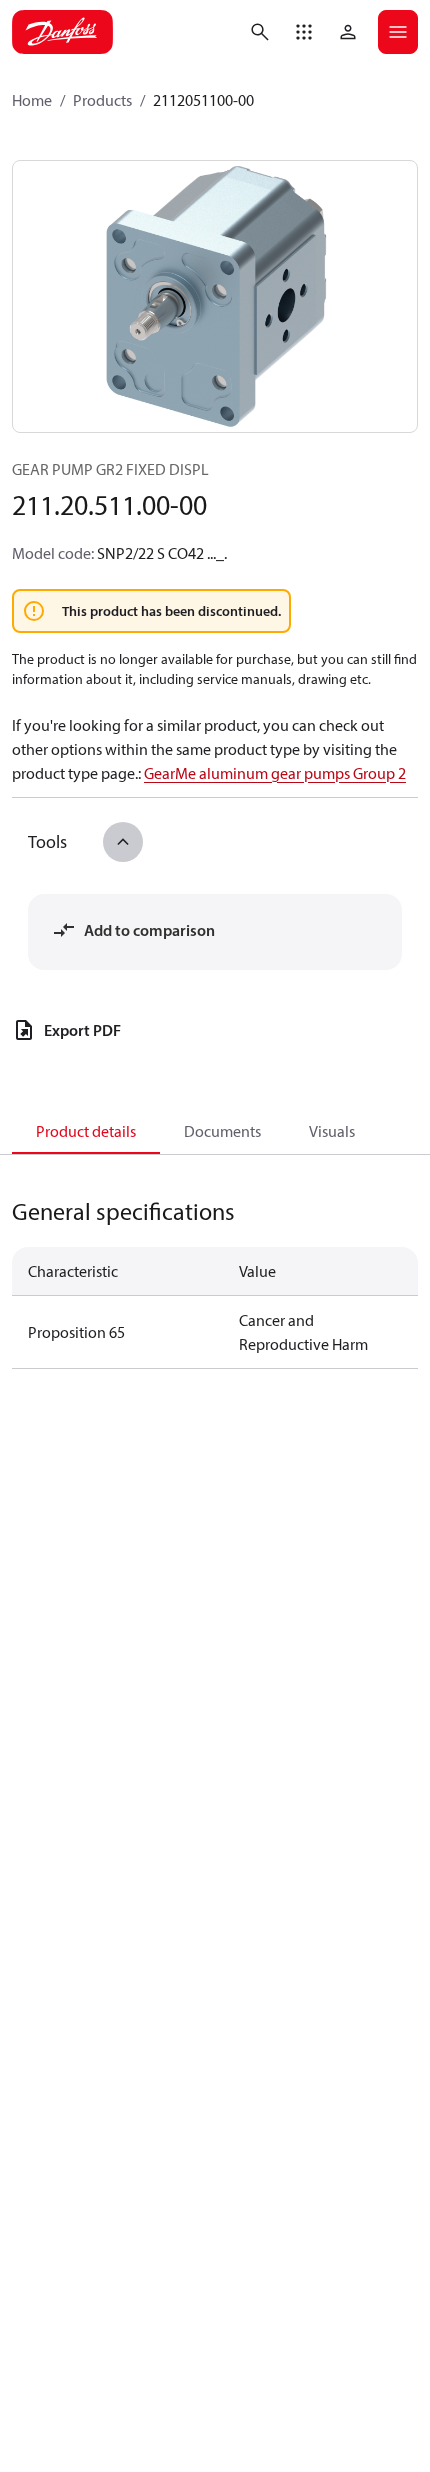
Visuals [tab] (332, 1131)
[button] (304, 32)
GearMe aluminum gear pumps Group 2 (275, 773)
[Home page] (62, 32)
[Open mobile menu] (398, 32)
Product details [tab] (86, 1131)
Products (102, 100)
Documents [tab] (222, 1131)
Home (32, 100)
